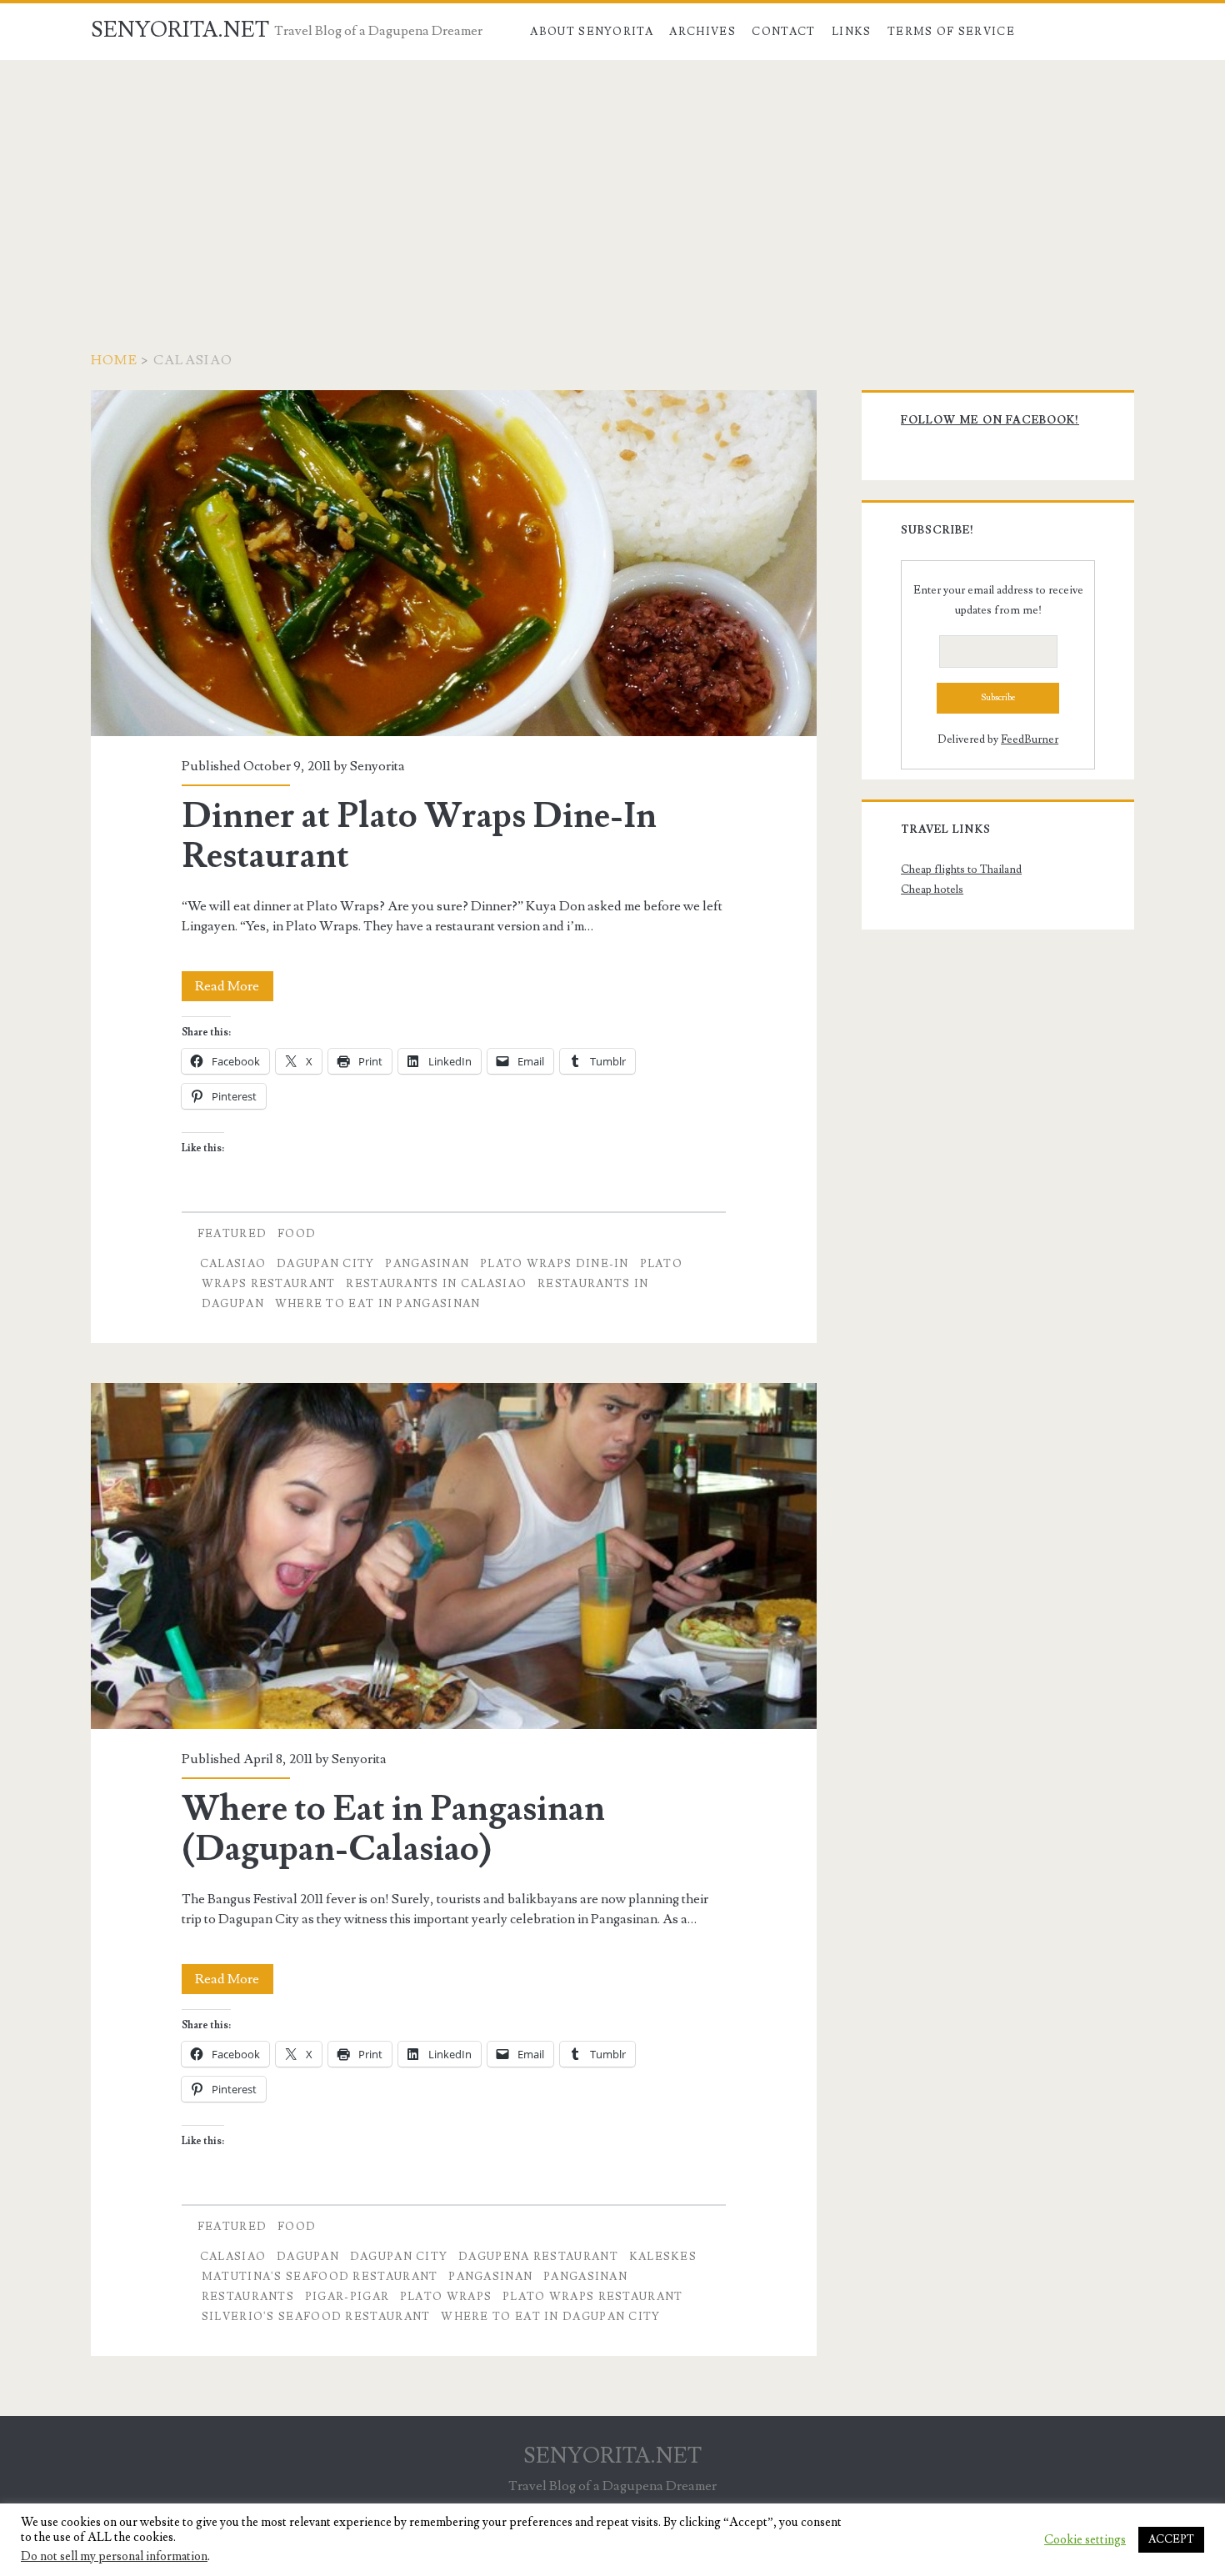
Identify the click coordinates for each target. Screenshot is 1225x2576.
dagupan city (326, 1264)
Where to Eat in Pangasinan (378, 1304)
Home (114, 360)
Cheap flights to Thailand (961, 870)
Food (297, 1234)
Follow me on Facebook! (990, 420)
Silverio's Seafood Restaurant (316, 2317)
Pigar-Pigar (347, 2297)
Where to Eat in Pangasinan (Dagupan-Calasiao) (454, 1556)
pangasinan (427, 1264)
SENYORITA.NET (180, 30)
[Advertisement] (612, 185)
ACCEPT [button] (1171, 2539)
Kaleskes (663, 2257)
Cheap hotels (932, 890)
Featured (232, 1234)
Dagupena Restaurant (538, 2257)
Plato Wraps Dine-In (555, 1264)
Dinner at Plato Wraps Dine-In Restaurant (454, 563)
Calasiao (233, 1264)
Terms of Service (951, 32)
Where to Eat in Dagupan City (550, 2317)
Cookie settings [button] (1085, 2540)
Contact (783, 32)
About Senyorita (592, 32)
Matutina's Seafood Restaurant (320, 2277)
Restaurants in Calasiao (436, 1284)
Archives (702, 32)
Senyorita (377, 766)
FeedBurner (1030, 739)
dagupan (308, 2257)
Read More (234, 989)
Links (852, 32)
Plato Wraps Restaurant (593, 2297)
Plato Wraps (446, 2297)
